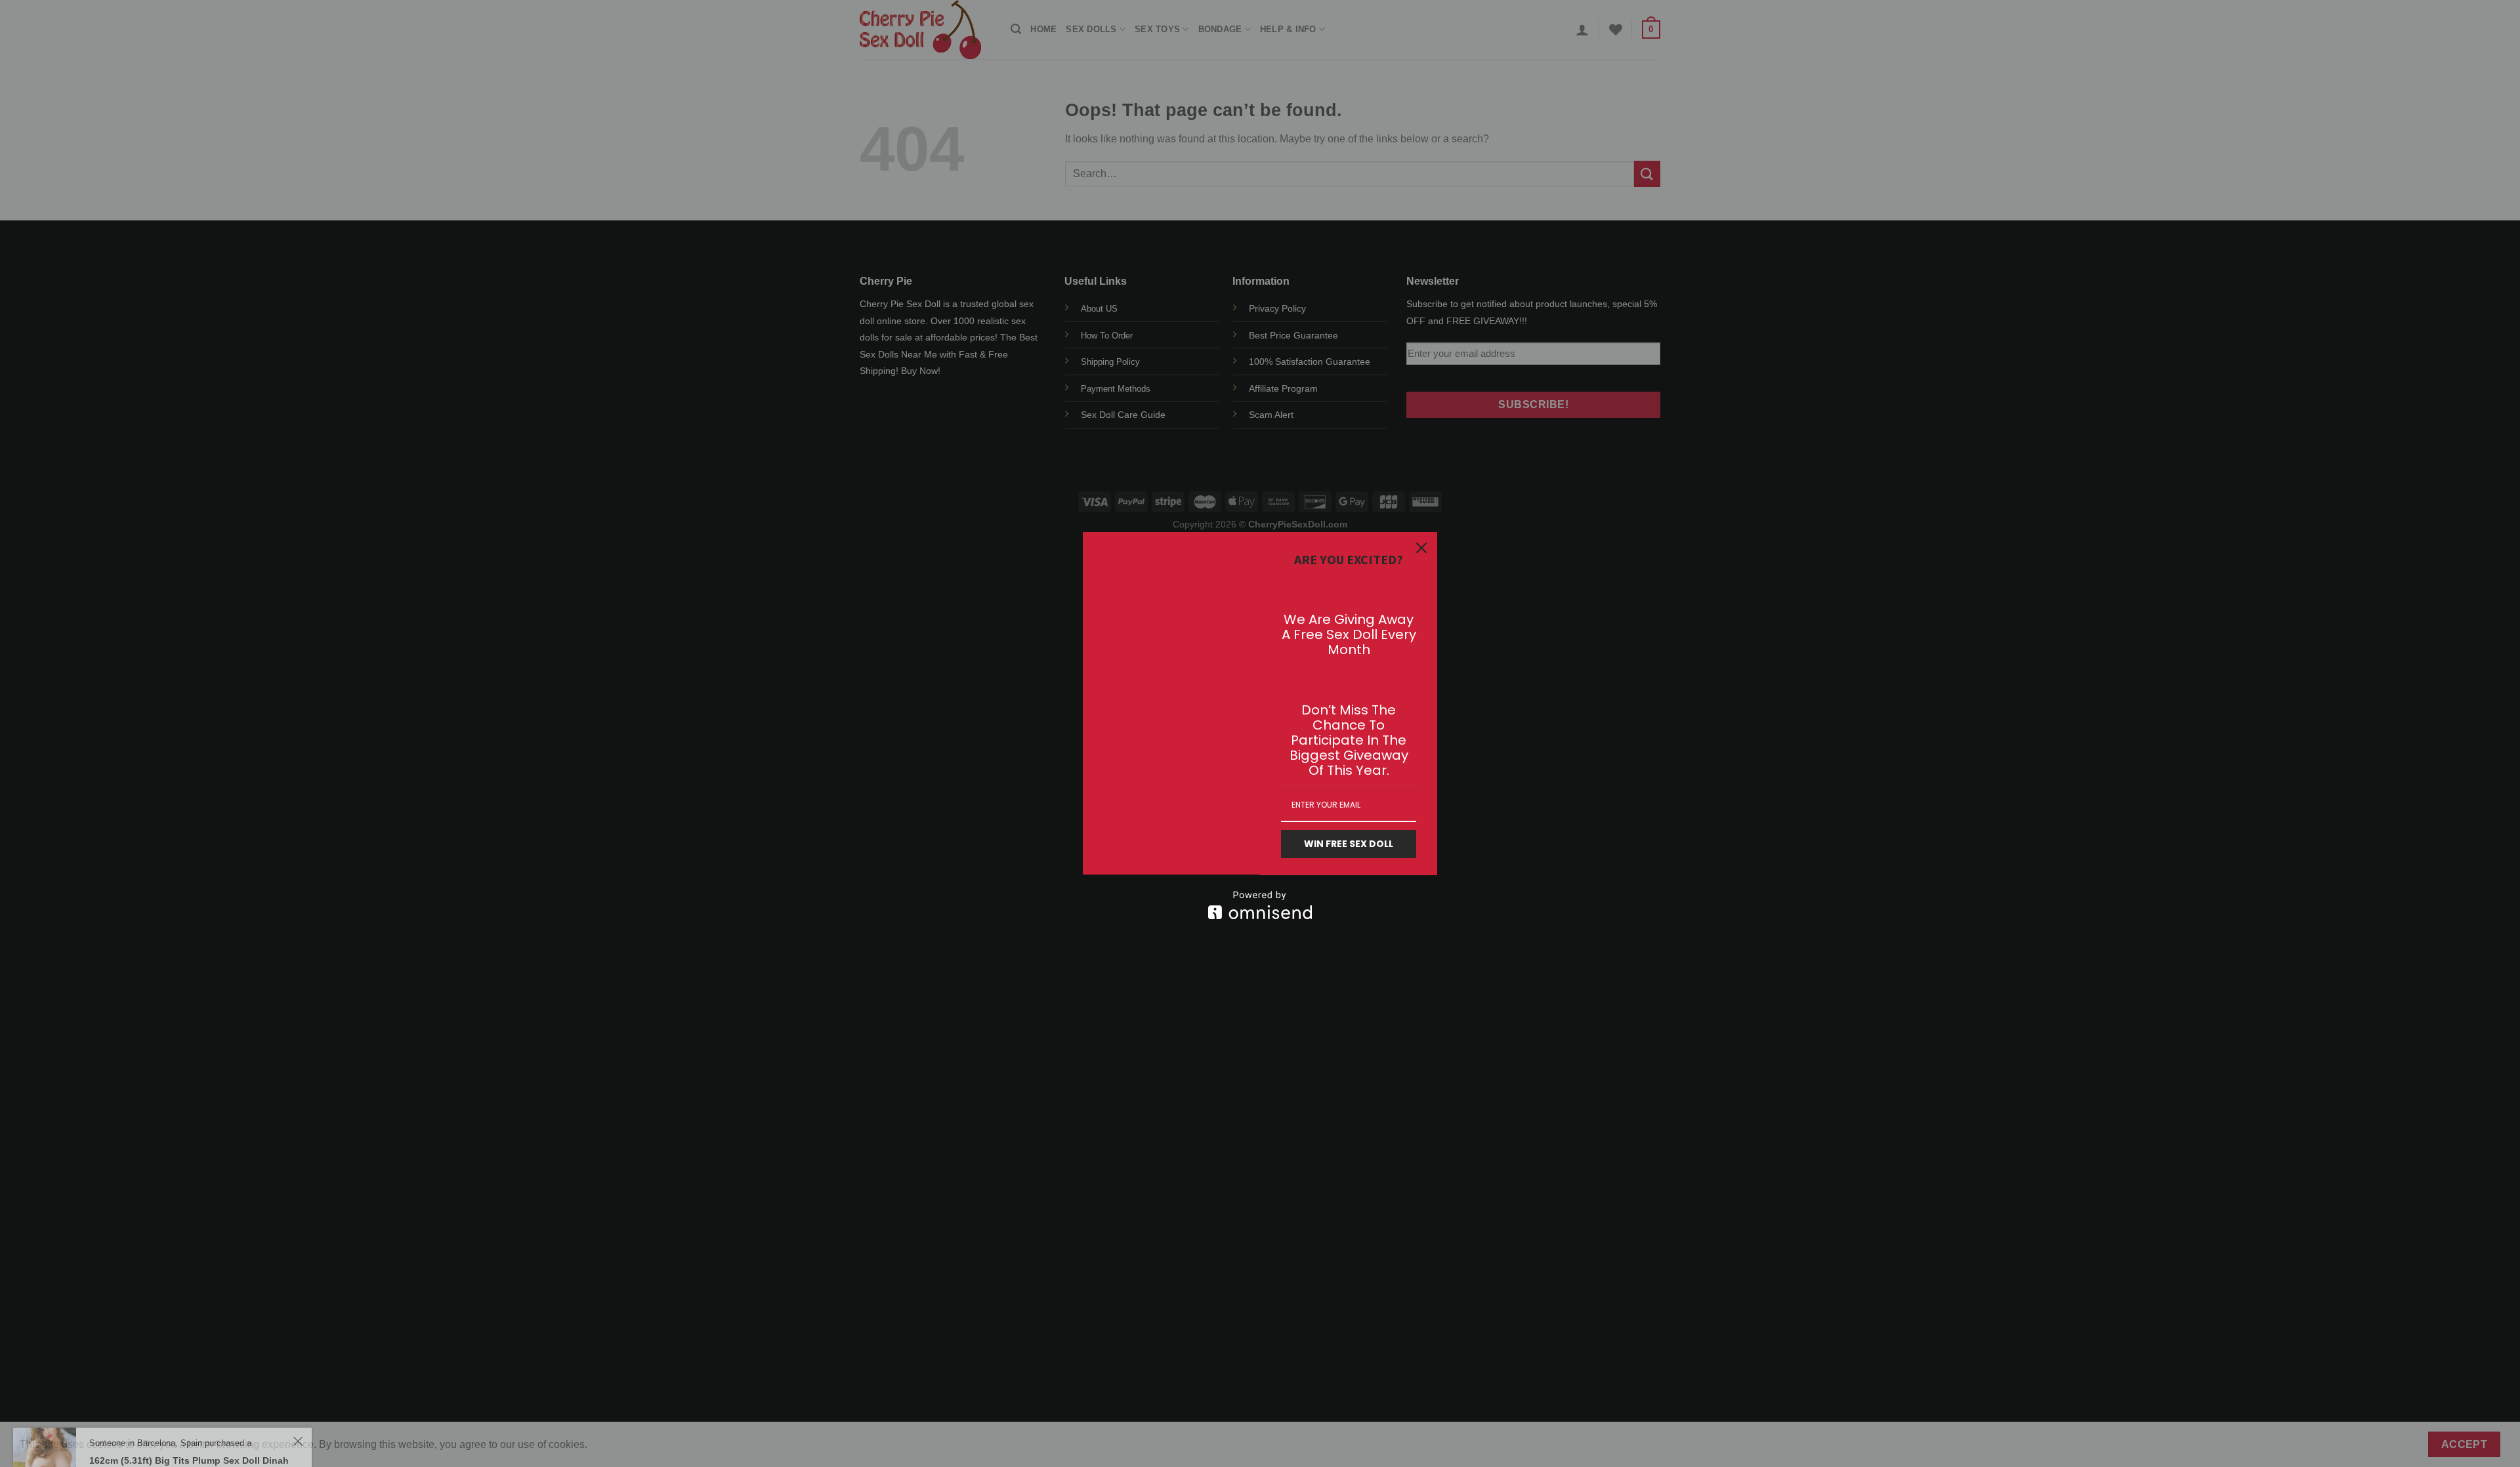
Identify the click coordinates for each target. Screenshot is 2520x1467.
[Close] (1421, 548)
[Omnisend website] (1260, 905)
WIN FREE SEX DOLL (1349, 844)
